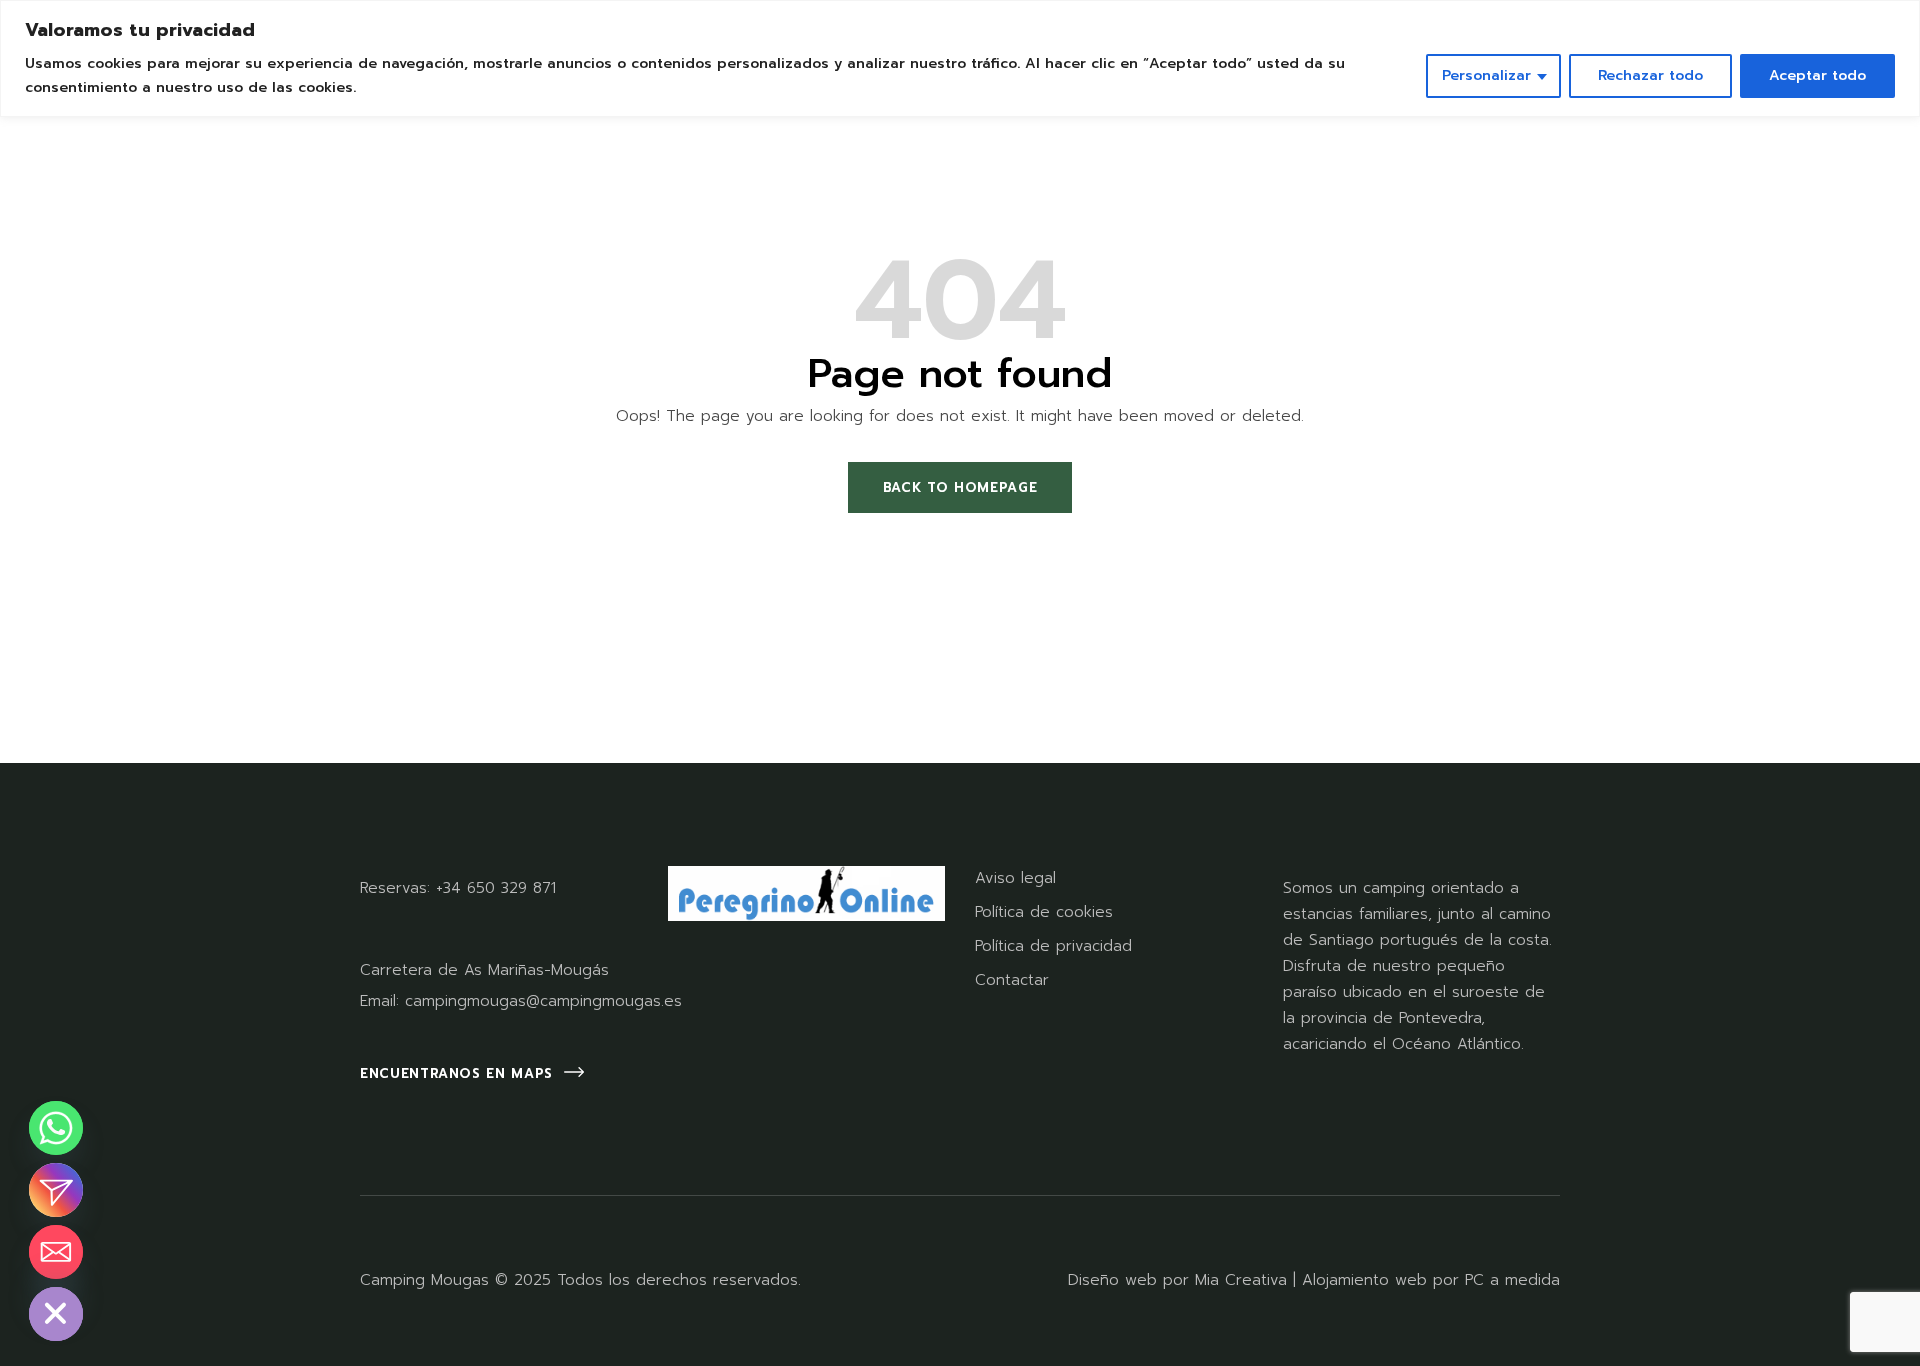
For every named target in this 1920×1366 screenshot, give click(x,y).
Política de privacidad (1053, 946)
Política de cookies (1044, 912)
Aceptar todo (1817, 75)
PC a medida (1512, 1280)
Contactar (1012, 980)
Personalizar (1486, 75)
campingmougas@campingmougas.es (543, 1001)
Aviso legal (1015, 878)
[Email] (56, 1252)
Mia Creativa (1241, 1280)
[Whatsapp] (56, 1128)
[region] (960, 58)
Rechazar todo (1650, 75)
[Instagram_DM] (56, 1190)
